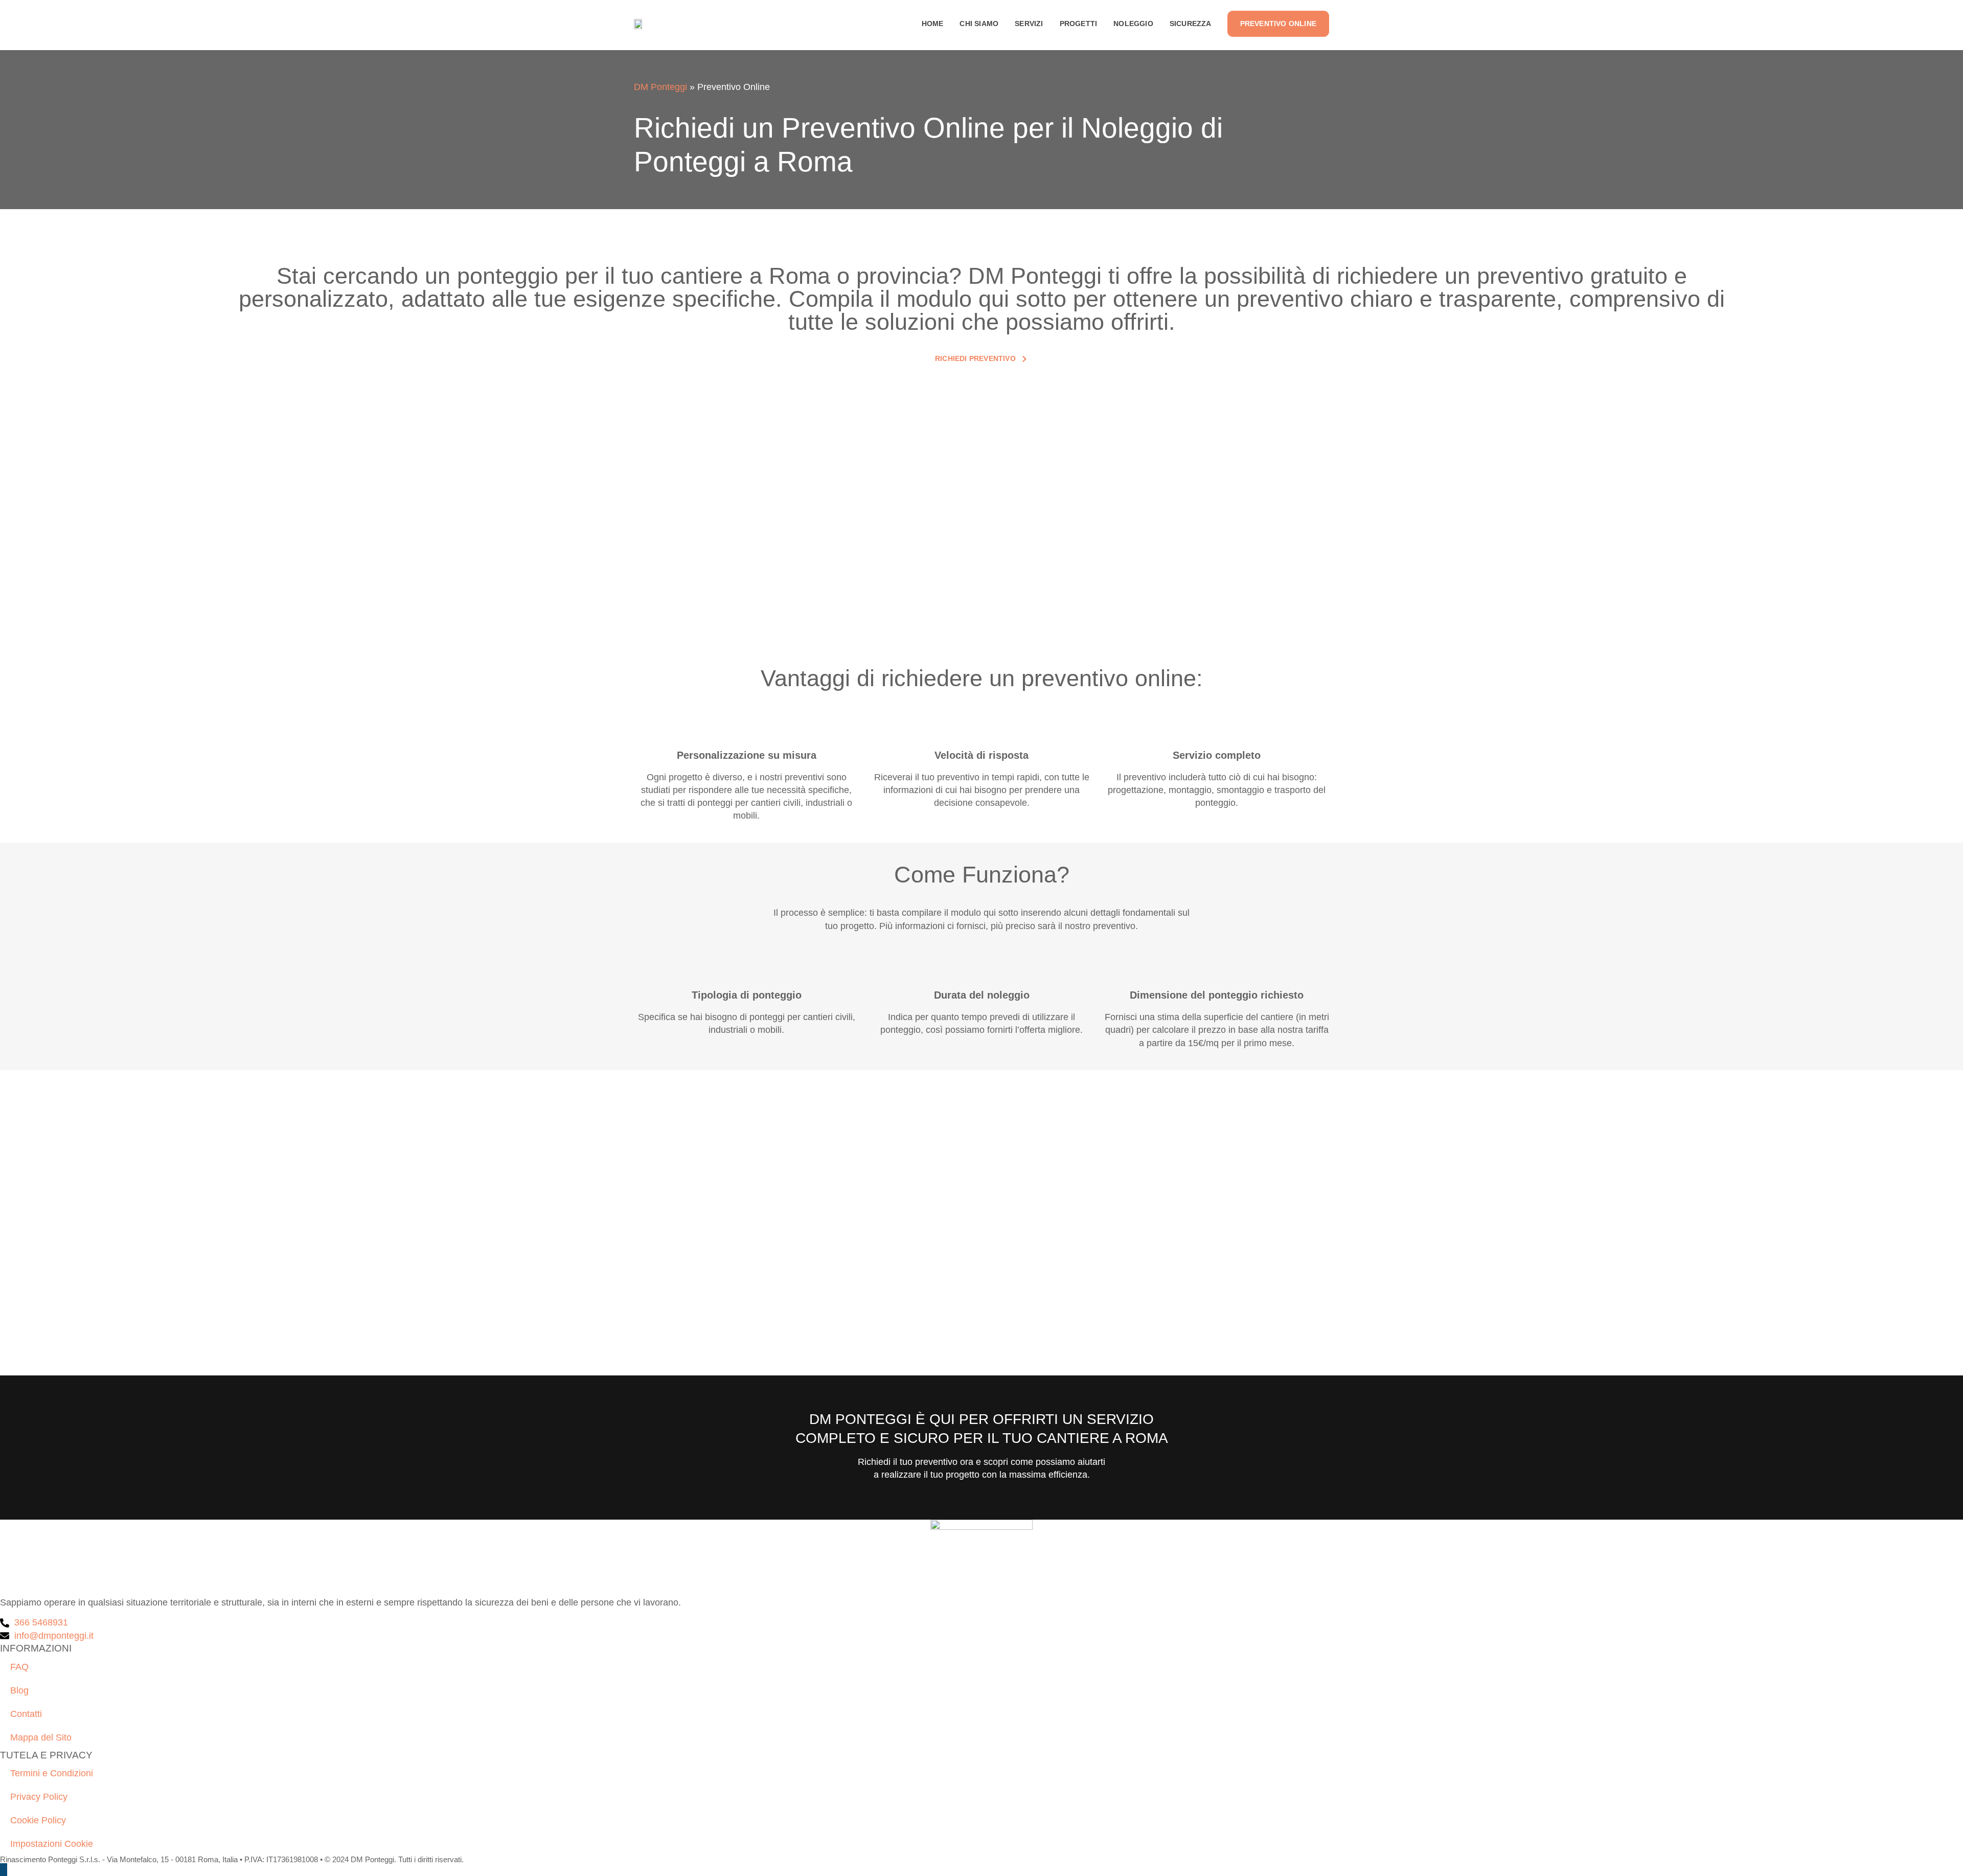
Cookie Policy (38, 1820)
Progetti (1079, 24)
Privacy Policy (39, 1797)
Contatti (26, 1714)
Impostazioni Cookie (52, 1844)
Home (933, 24)
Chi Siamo (979, 24)
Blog (19, 1690)
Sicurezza (1191, 24)
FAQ (19, 1667)
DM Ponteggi (660, 87)
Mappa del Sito (41, 1737)
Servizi (1029, 24)
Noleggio (1133, 24)
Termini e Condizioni (52, 1773)
